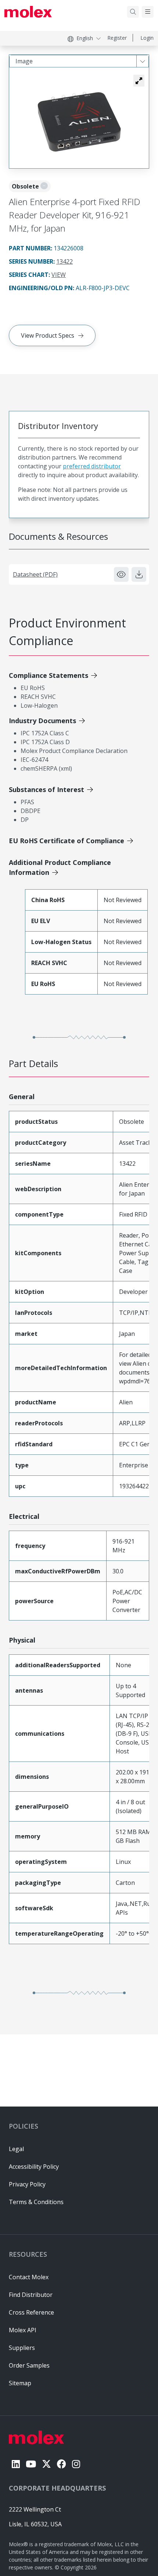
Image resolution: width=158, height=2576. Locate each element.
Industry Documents (42, 721)
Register (117, 38)
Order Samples (29, 2365)
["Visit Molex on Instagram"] (76, 2464)
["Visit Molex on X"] (46, 2464)
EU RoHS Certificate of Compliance (67, 841)
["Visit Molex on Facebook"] (62, 2464)
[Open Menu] (148, 12)
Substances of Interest (46, 789)
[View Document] (121, 574)
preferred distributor (92, 466)
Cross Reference (31, 2312)
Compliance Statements (49, 675)
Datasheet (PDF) (35, 574)
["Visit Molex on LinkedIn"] (16, 2464)
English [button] (85, 38)
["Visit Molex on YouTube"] (31, 2464)
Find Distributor (31, 2295)
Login (147, 38)
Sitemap (20, 2383)
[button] (139, 81)
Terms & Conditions (36, 2202)
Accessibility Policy (34, 2167)
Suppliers (22, 2348)
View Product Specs (48, 335)
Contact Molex (29, 2277)
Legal (16, 2149)
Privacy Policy (27, 2184)
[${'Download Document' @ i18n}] (139, 574)
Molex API (23, 2330)
